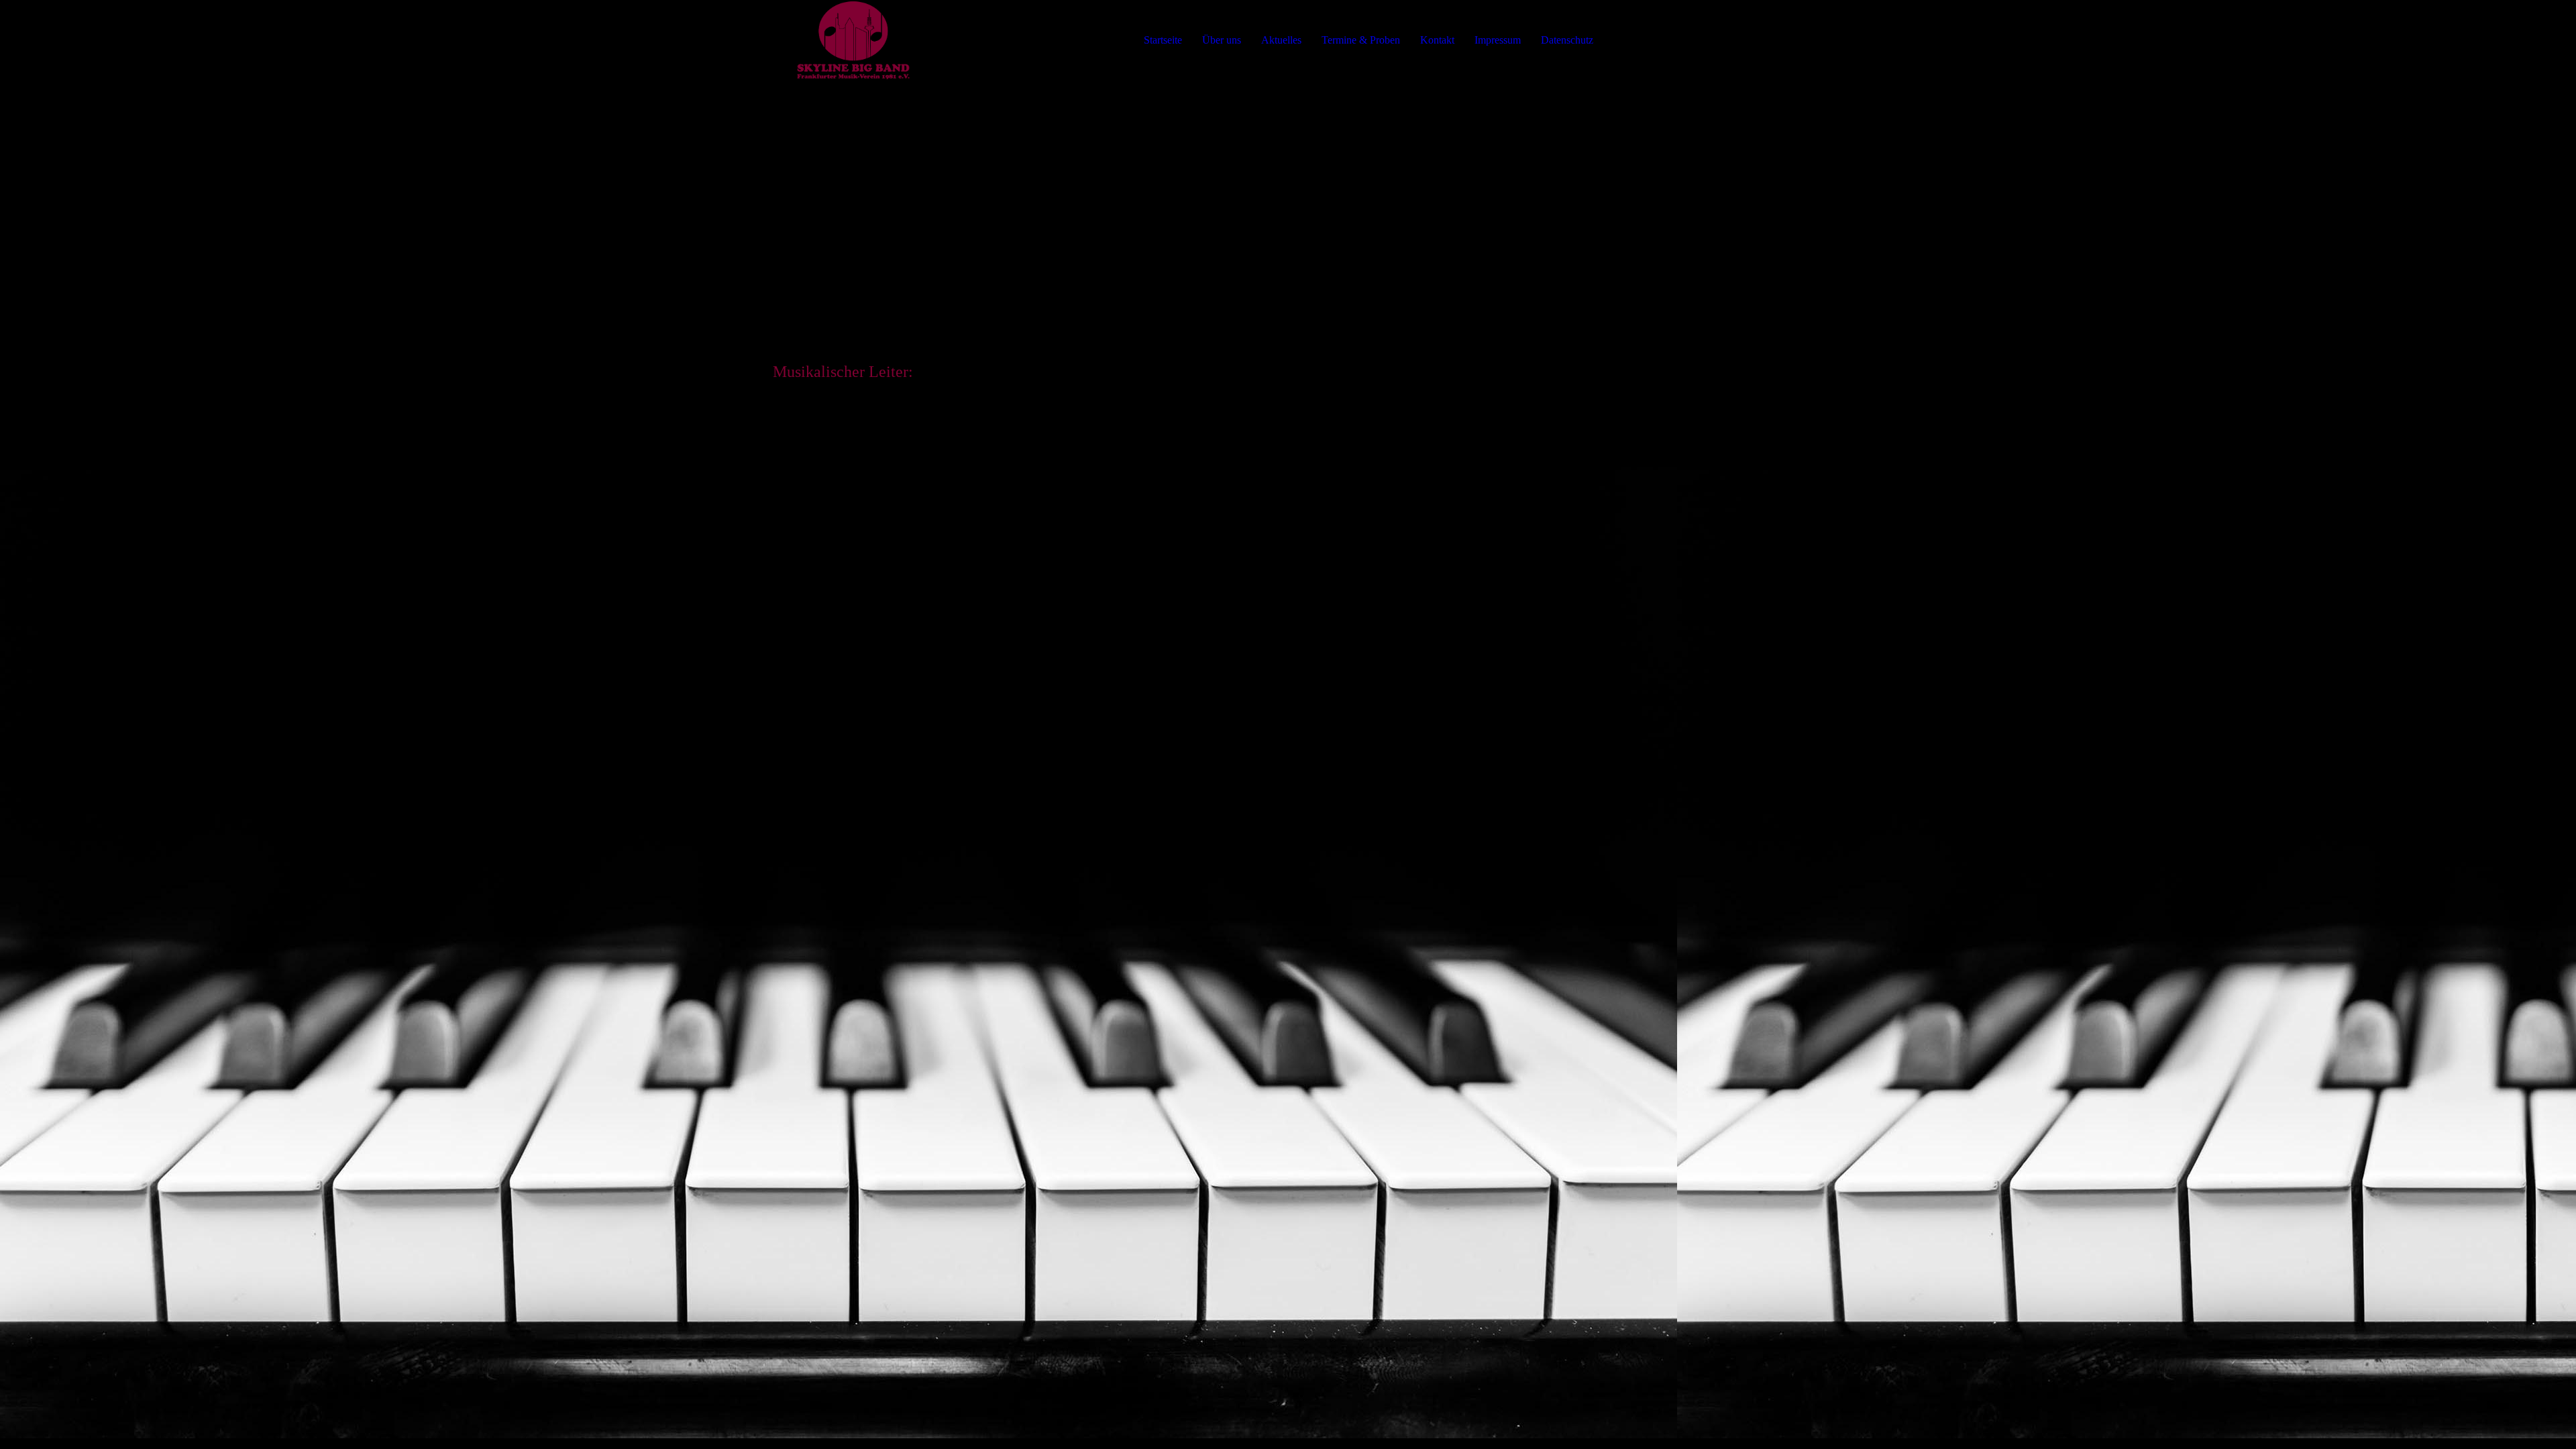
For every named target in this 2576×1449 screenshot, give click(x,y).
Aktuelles (1281, 40)
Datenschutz (1567, 40)
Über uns (1222, 40)
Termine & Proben (1361, 40)
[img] (853, 40)
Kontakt (1437, 40)
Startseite (1163, 40)
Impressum (1498, 40)
